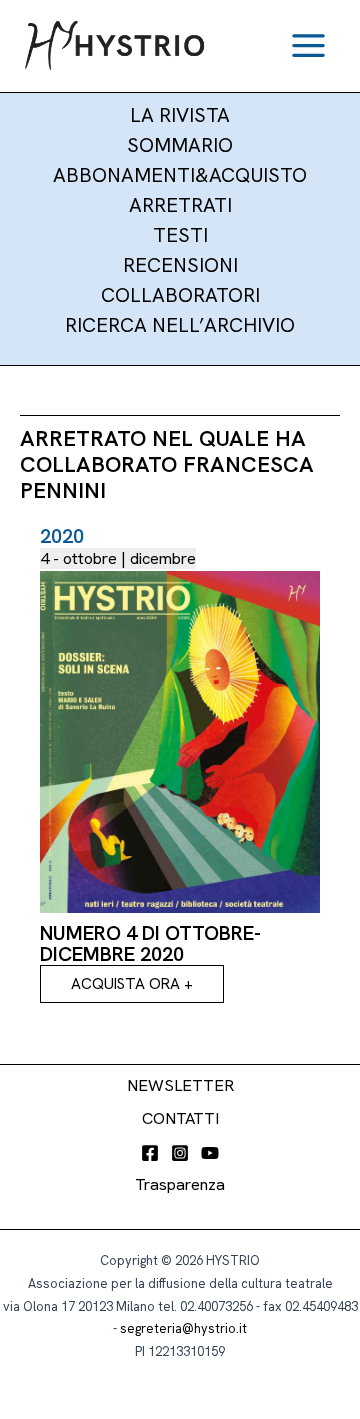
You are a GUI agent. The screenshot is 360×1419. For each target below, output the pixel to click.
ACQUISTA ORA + (132, 983)
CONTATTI (180, 1118)
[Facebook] (150, 1153)
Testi (180, 235)
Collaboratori (180, 295)
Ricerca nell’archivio (180, 325)
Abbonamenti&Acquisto (180, 175)
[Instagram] (180, 1153)
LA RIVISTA (180, 115)
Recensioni (180, 265)
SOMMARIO (180, 145)
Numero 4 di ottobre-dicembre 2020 (150, 943)
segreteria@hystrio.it (183, 1328)
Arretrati (180, 205)
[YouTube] (210, 1153)
